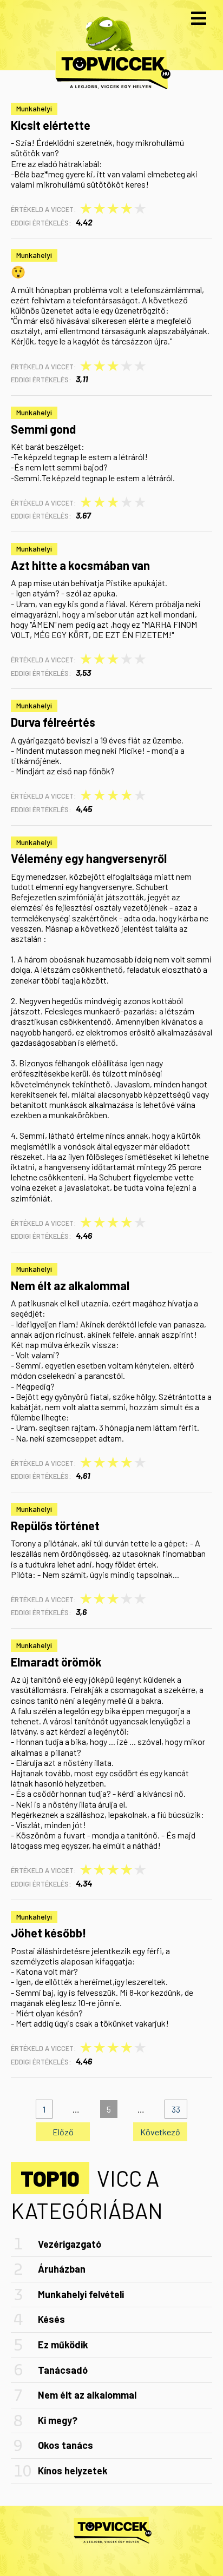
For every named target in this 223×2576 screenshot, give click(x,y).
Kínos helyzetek (73, 2471)
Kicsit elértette (51, 125)
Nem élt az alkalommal (70, 1285)
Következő (160, 2132)
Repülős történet (55, 1525)
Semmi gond (43, 429)
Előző (63, 2132)
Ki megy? (58, 2420)
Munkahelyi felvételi (81, 2294)
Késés (51, 2319)
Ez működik (63, 2345)
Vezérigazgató (70, 2244)
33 (176, 2109)
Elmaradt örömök (56, 1662)
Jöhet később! (49, 1933)
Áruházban (62, 2269)
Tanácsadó (63, 2370)
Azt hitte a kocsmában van (80, 565)
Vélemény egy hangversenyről (89, 858)
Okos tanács (65, 2445)
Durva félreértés (53, 722)
